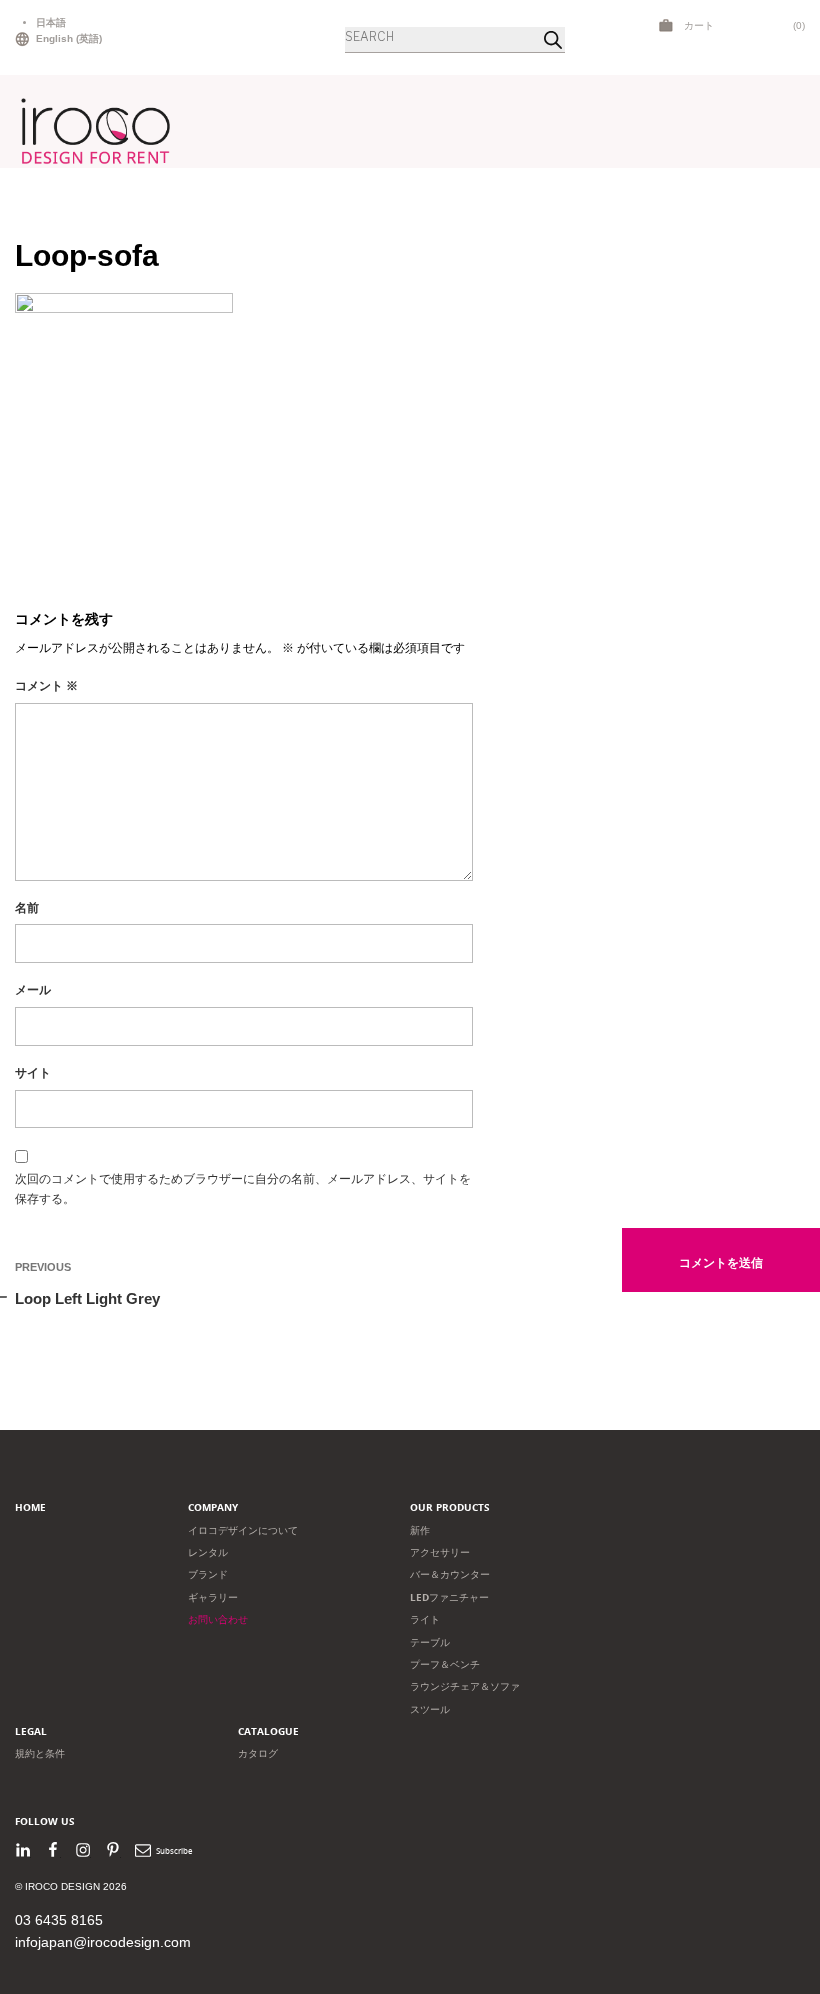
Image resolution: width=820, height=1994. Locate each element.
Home (30, 1507)
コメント (46, 686)
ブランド (208, 1574)
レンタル (208, 1552)
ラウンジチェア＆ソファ (465, 1686)
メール (33, 990)
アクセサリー (440, 1552)
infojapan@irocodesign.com (103, 1942)
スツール (430, 1709)
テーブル (430, 1642)
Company (213, 1507)
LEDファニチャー (449, 1597)
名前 (27, 908)
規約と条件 (40, 1753)
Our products (450, 1507)
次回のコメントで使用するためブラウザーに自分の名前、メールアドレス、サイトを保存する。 (243, 1189)
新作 (420, 1530)
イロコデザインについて (243, 1530)
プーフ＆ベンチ (445, 1664)
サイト (33, 1073)
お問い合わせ (218, 1619)
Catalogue (268, 1731)
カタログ (258, 1753)
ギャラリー (213, 1597)
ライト (425, 1619)
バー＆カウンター (450, 1574)
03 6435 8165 (59, 1920)
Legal (31, 1731)
